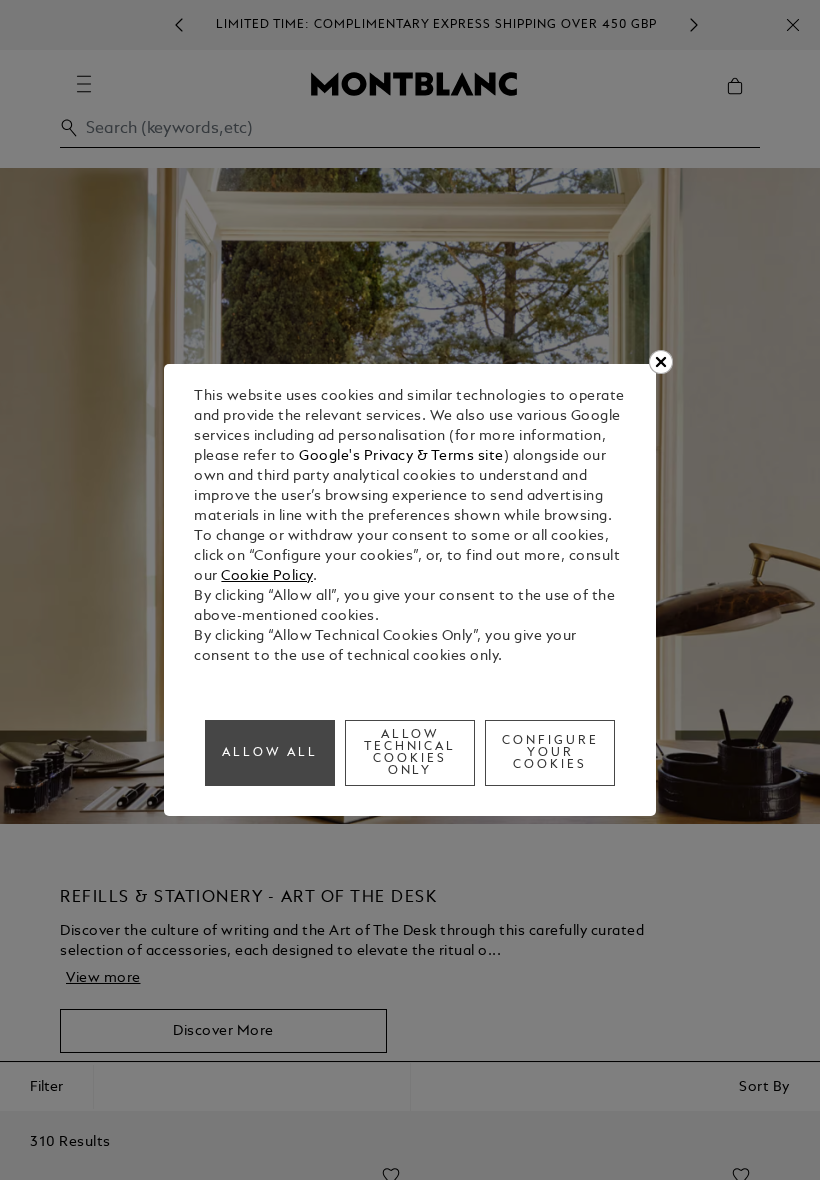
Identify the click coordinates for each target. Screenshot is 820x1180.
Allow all (270, 753)
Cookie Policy (267, 576)
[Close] (661, 362)
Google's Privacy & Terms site (401, 456)
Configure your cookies (550, 753)
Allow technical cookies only (410, 753)
